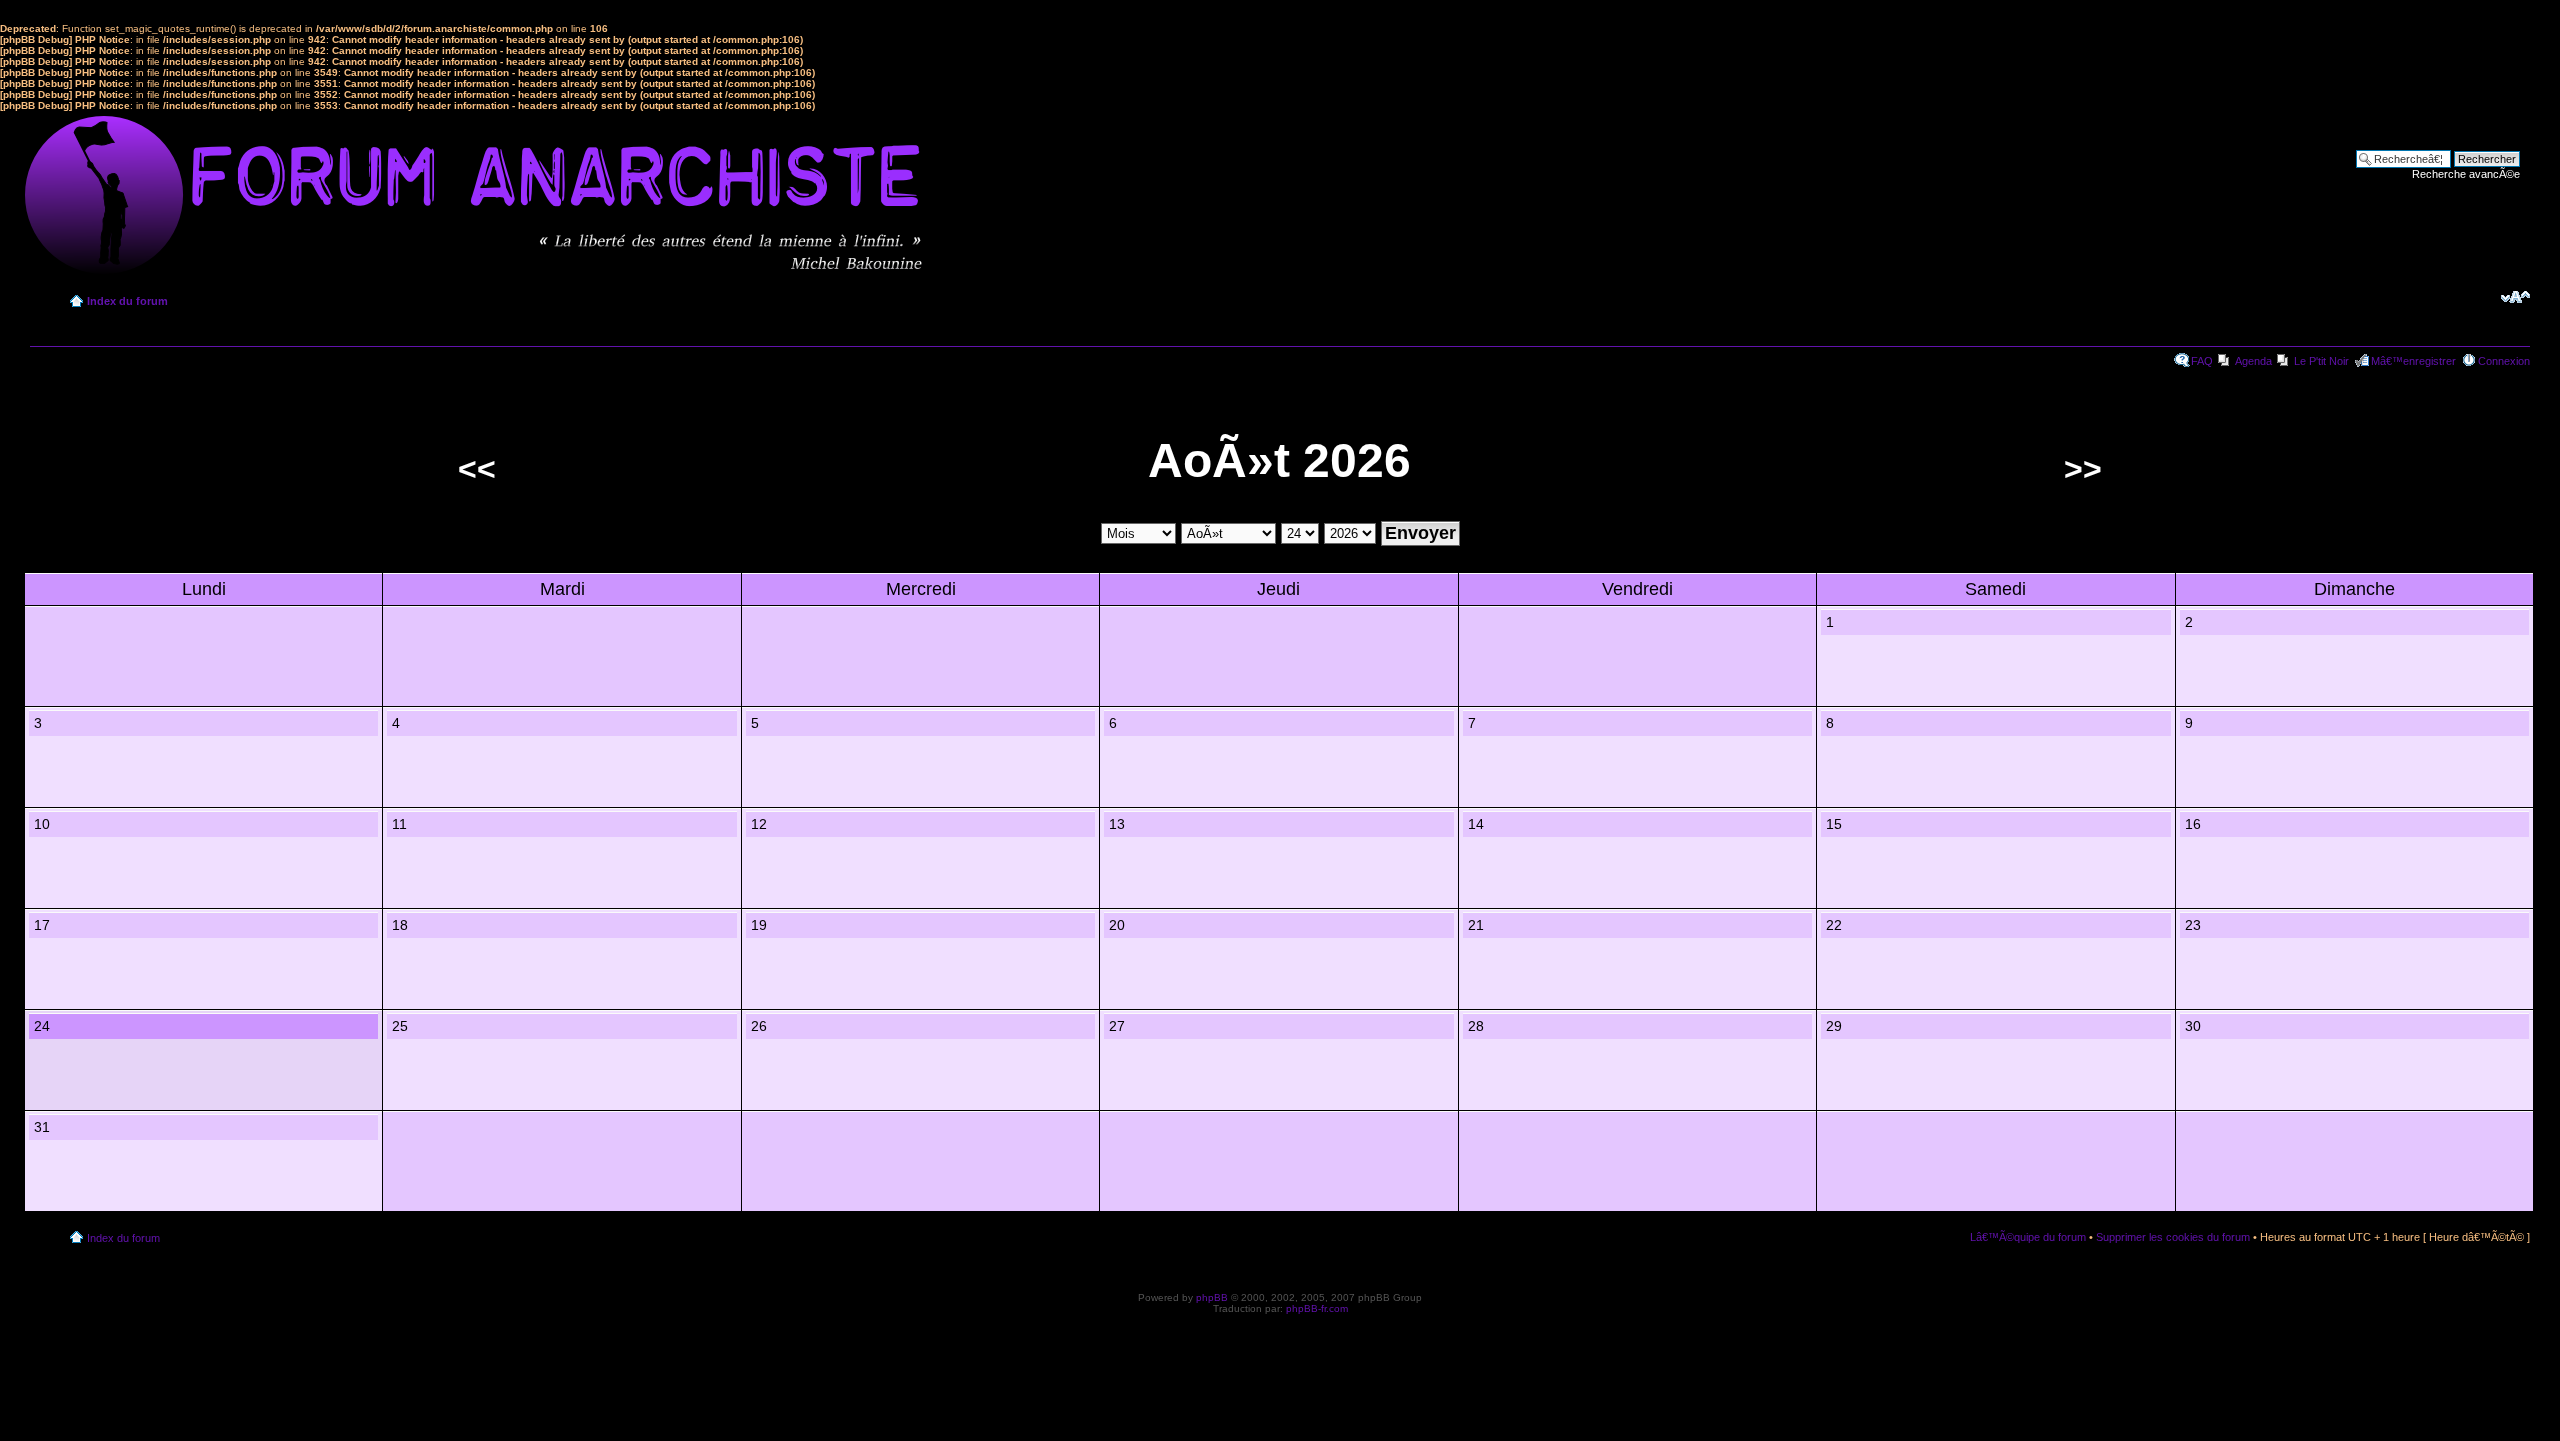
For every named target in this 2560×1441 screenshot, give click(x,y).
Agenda (2253, 361)
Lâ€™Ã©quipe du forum (2028, 1237)
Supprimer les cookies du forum (2173, 1237)
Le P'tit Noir (2321, 361)
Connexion (2504, 361)
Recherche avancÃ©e (2466, 174)
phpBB (1212, 1297)
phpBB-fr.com (1317, 1308)
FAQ (2202, 361)
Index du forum (127, 301)
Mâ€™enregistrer (2413, 361)
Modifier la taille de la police (2515, 297)
